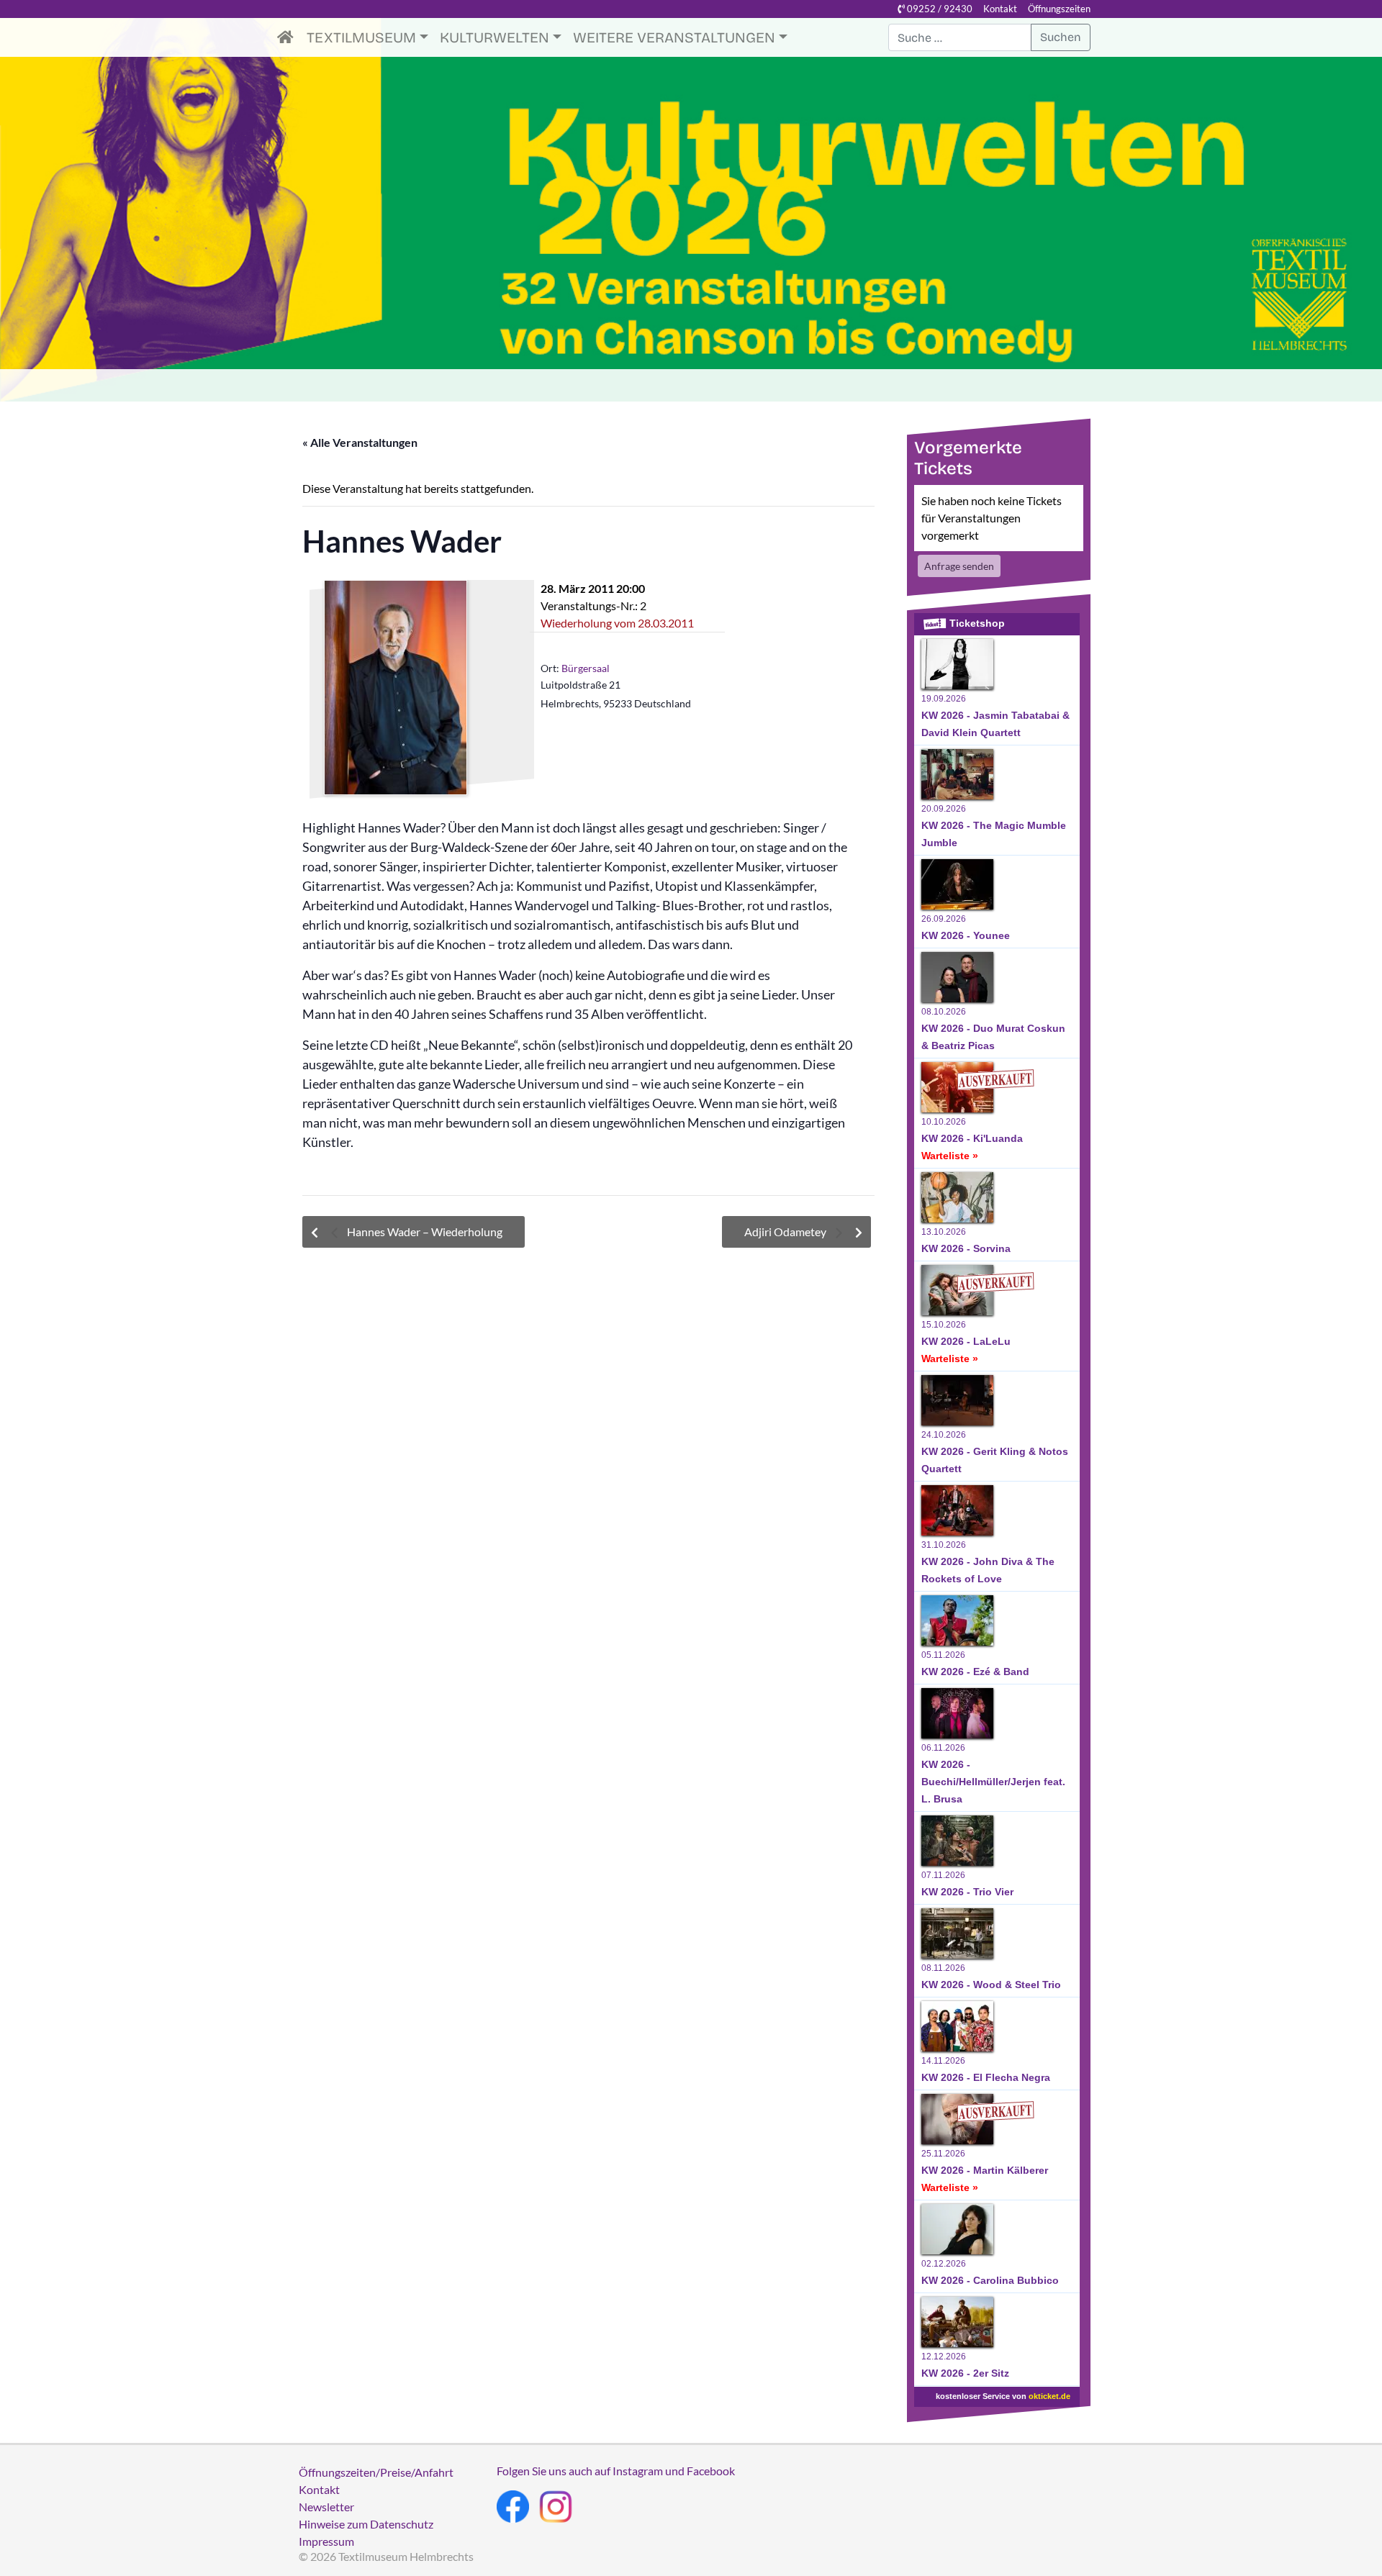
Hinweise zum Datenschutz (366, 2524)
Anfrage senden (959, 566)
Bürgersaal (586, 668)
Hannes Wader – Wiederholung (424, 1232)
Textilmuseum (361, 37)
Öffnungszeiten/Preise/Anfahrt (376, 2472)
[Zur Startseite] (289, 37)
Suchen (1061, 37)
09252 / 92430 (939, 9)
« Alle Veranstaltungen (360, 442)
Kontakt (1000, 9)
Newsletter (326, 2507)
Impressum (326, 2541)
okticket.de (1049, 2396)
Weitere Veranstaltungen (674, 37)
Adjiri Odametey (786, 1232)
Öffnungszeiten (1059, 9)
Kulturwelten (494, 37)
